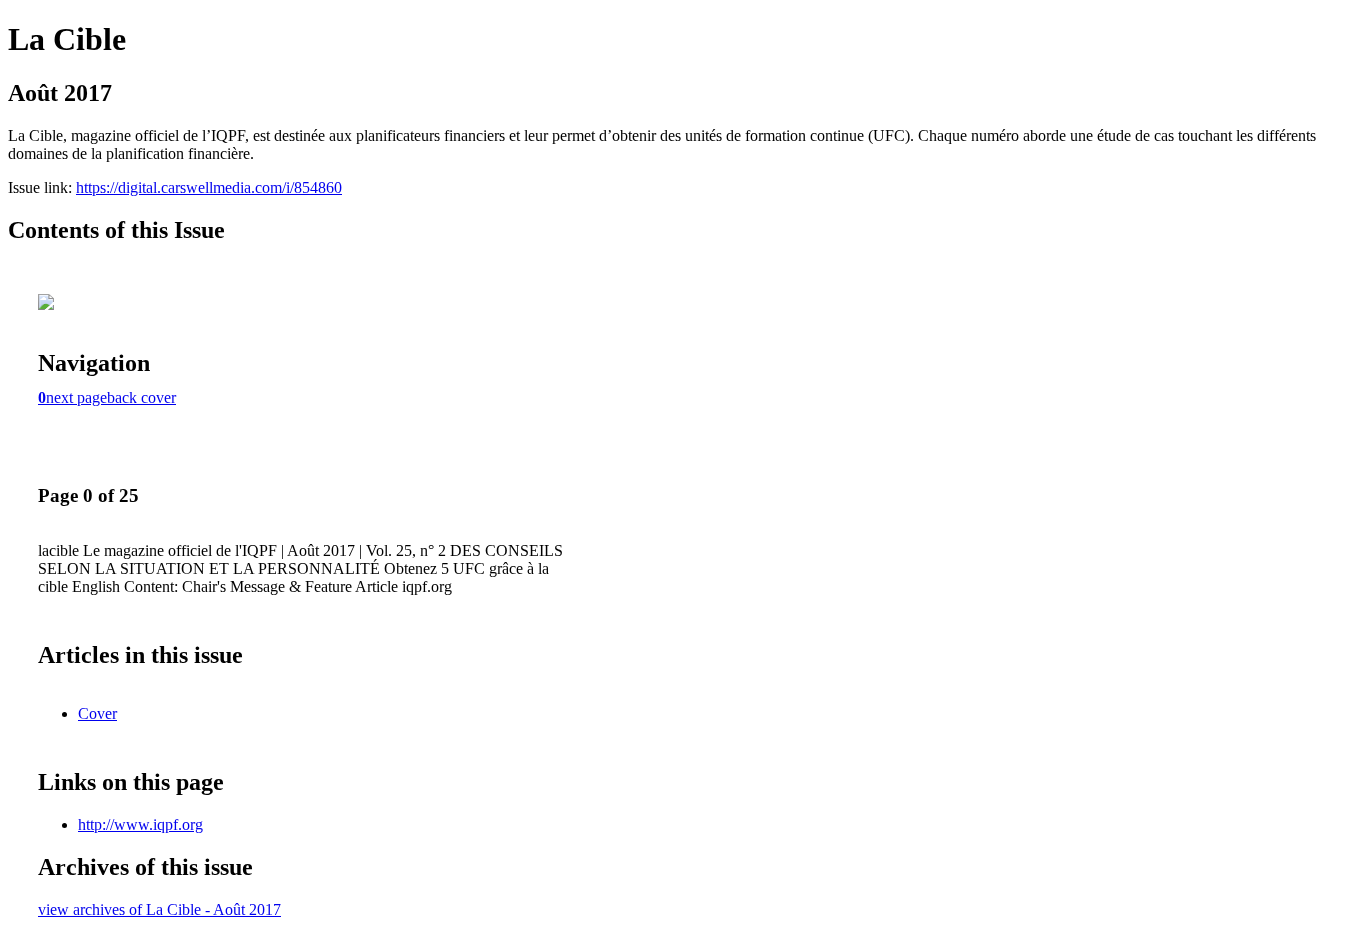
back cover (141, 397)
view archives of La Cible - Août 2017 (159, 909)
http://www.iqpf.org (140, 824)
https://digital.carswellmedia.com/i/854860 (209, 187)
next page (76, 397)
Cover (97, 713)
